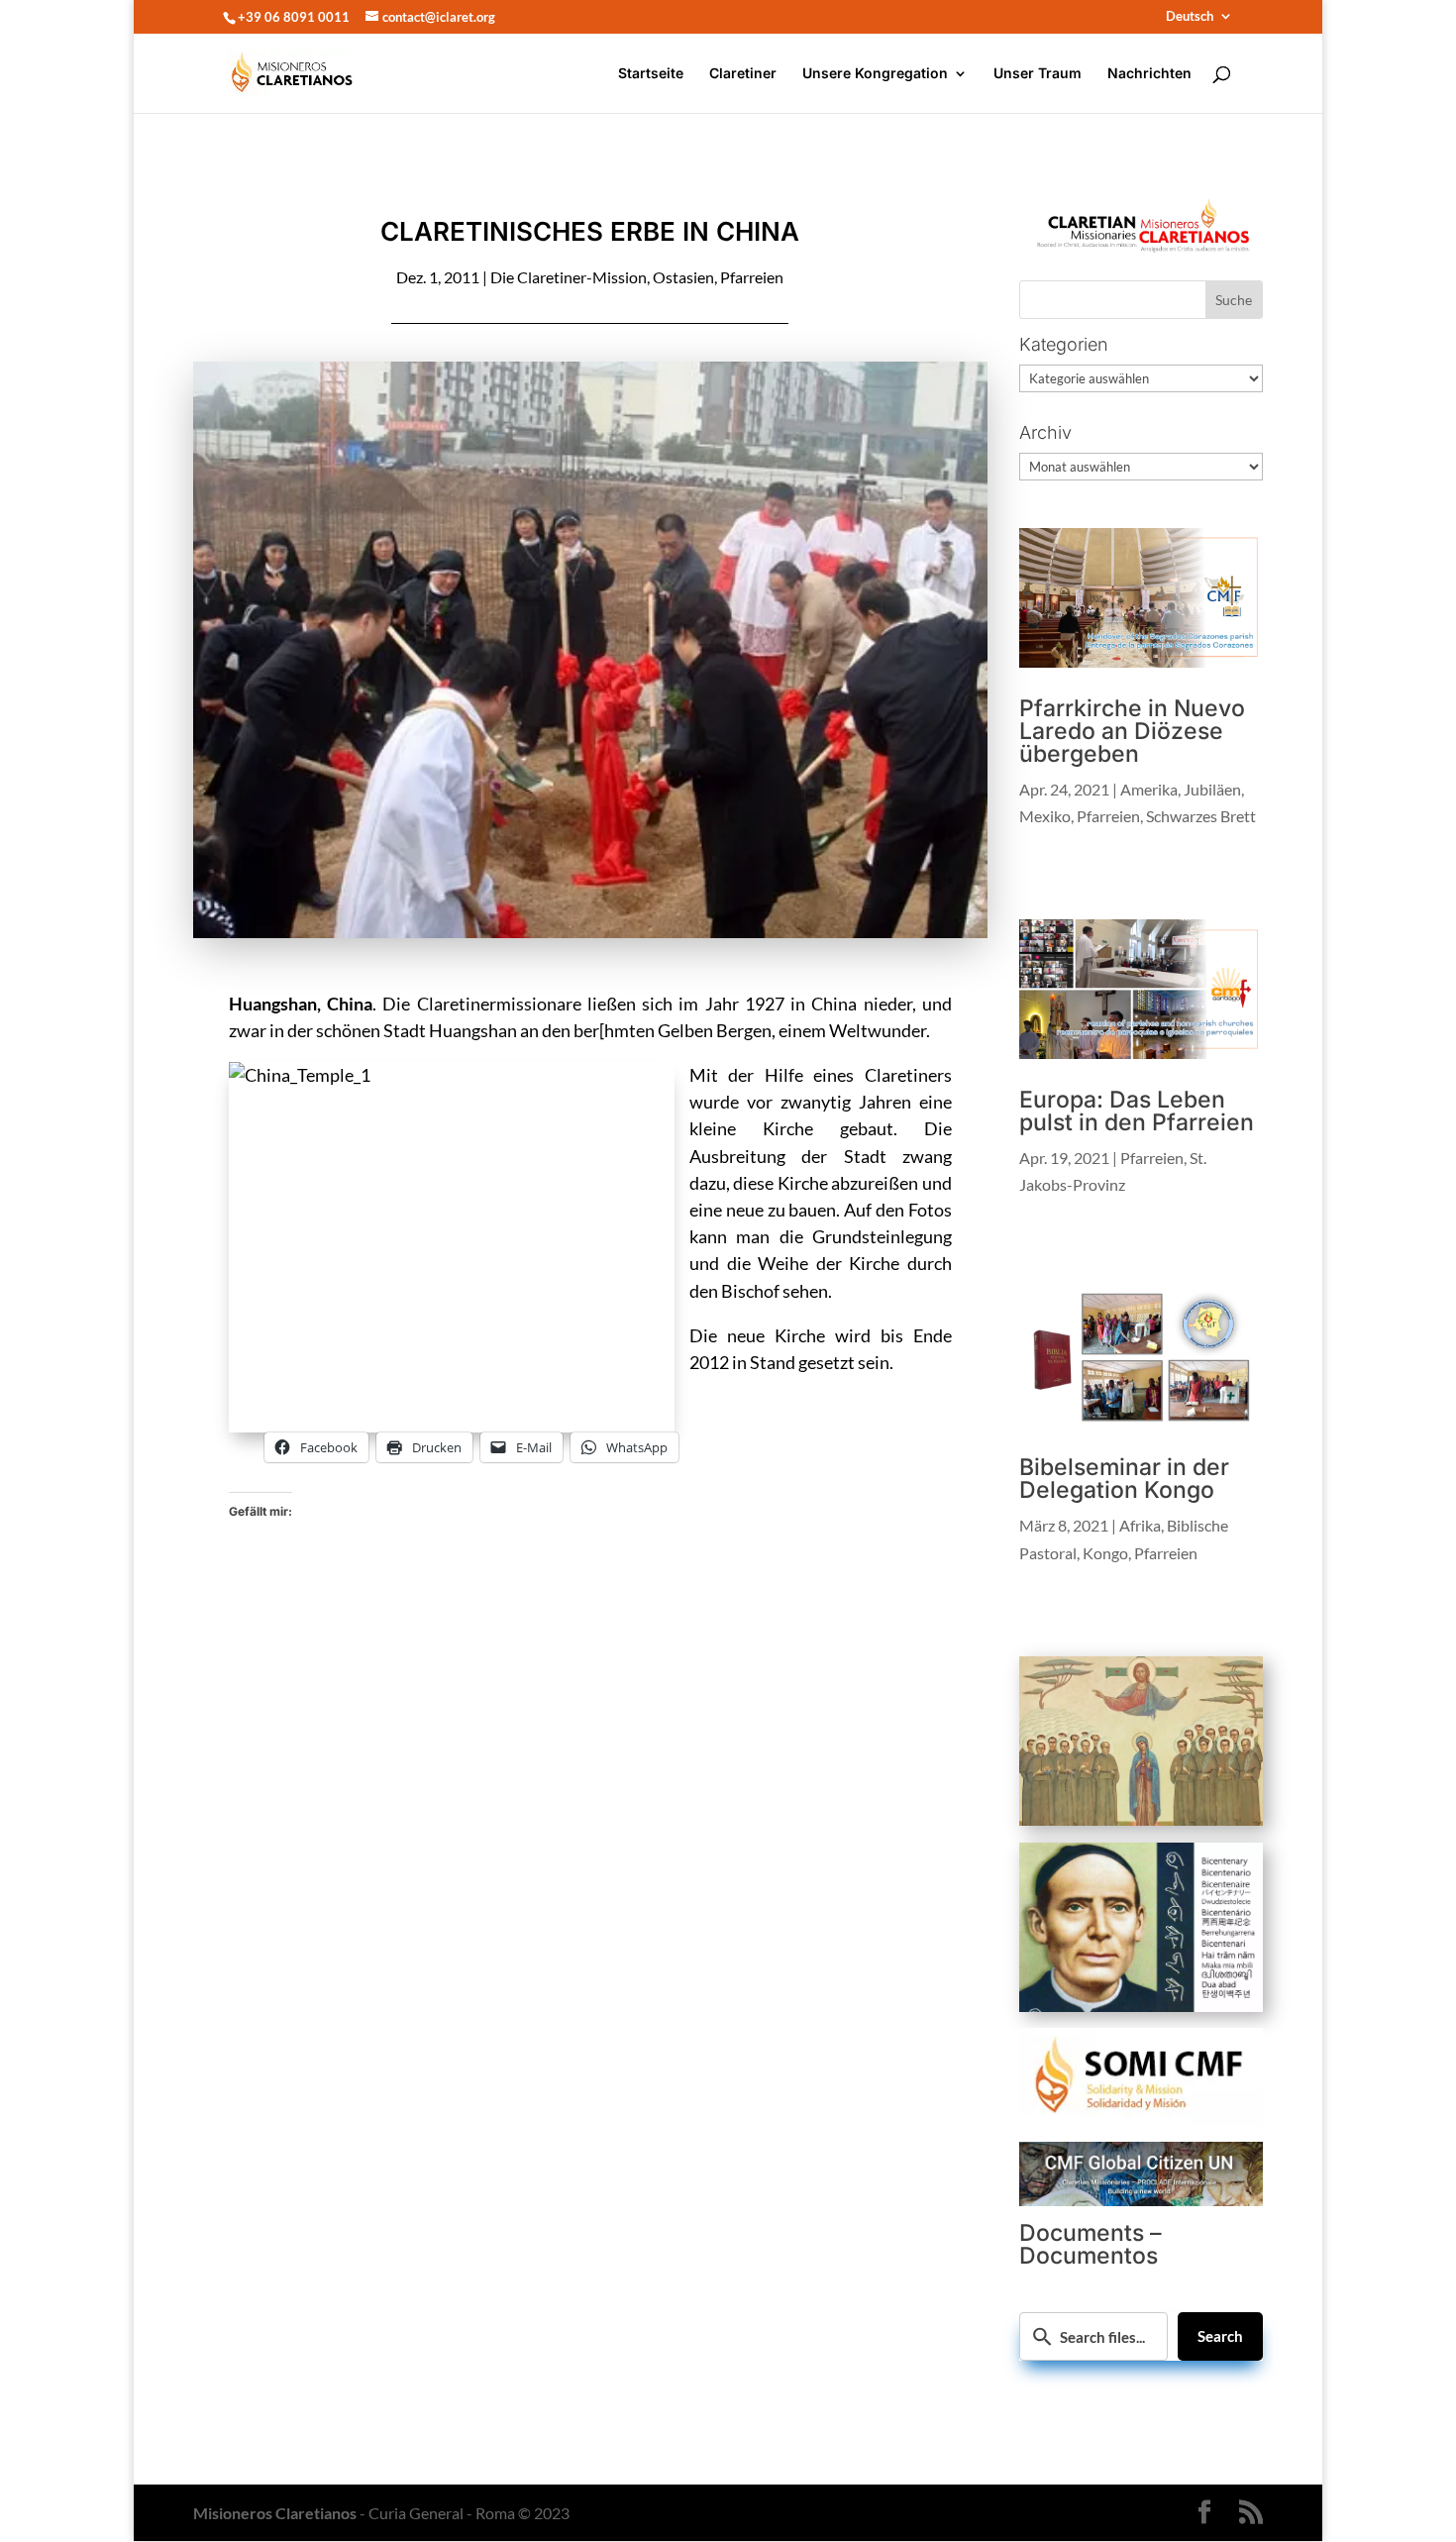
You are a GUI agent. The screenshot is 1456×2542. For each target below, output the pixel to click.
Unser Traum (1038, 74)
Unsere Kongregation (875, 74)
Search (1220, 2336)
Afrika (1140, 1525)
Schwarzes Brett (1201, 816)
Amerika (1149, 789)
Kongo (1105, 1553)
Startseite (651, 74)
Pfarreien (752, 277)
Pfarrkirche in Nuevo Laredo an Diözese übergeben (1132, 731)
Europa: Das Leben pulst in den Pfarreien (1137, 1111)
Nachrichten (1149, 74)
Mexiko (1045, 816)
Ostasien (683, 277)
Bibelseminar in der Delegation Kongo (1124, 1479)
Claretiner (743, 74)
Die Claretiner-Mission (569, 277)
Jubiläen (1212, 789)
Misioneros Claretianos (275, 2513)
